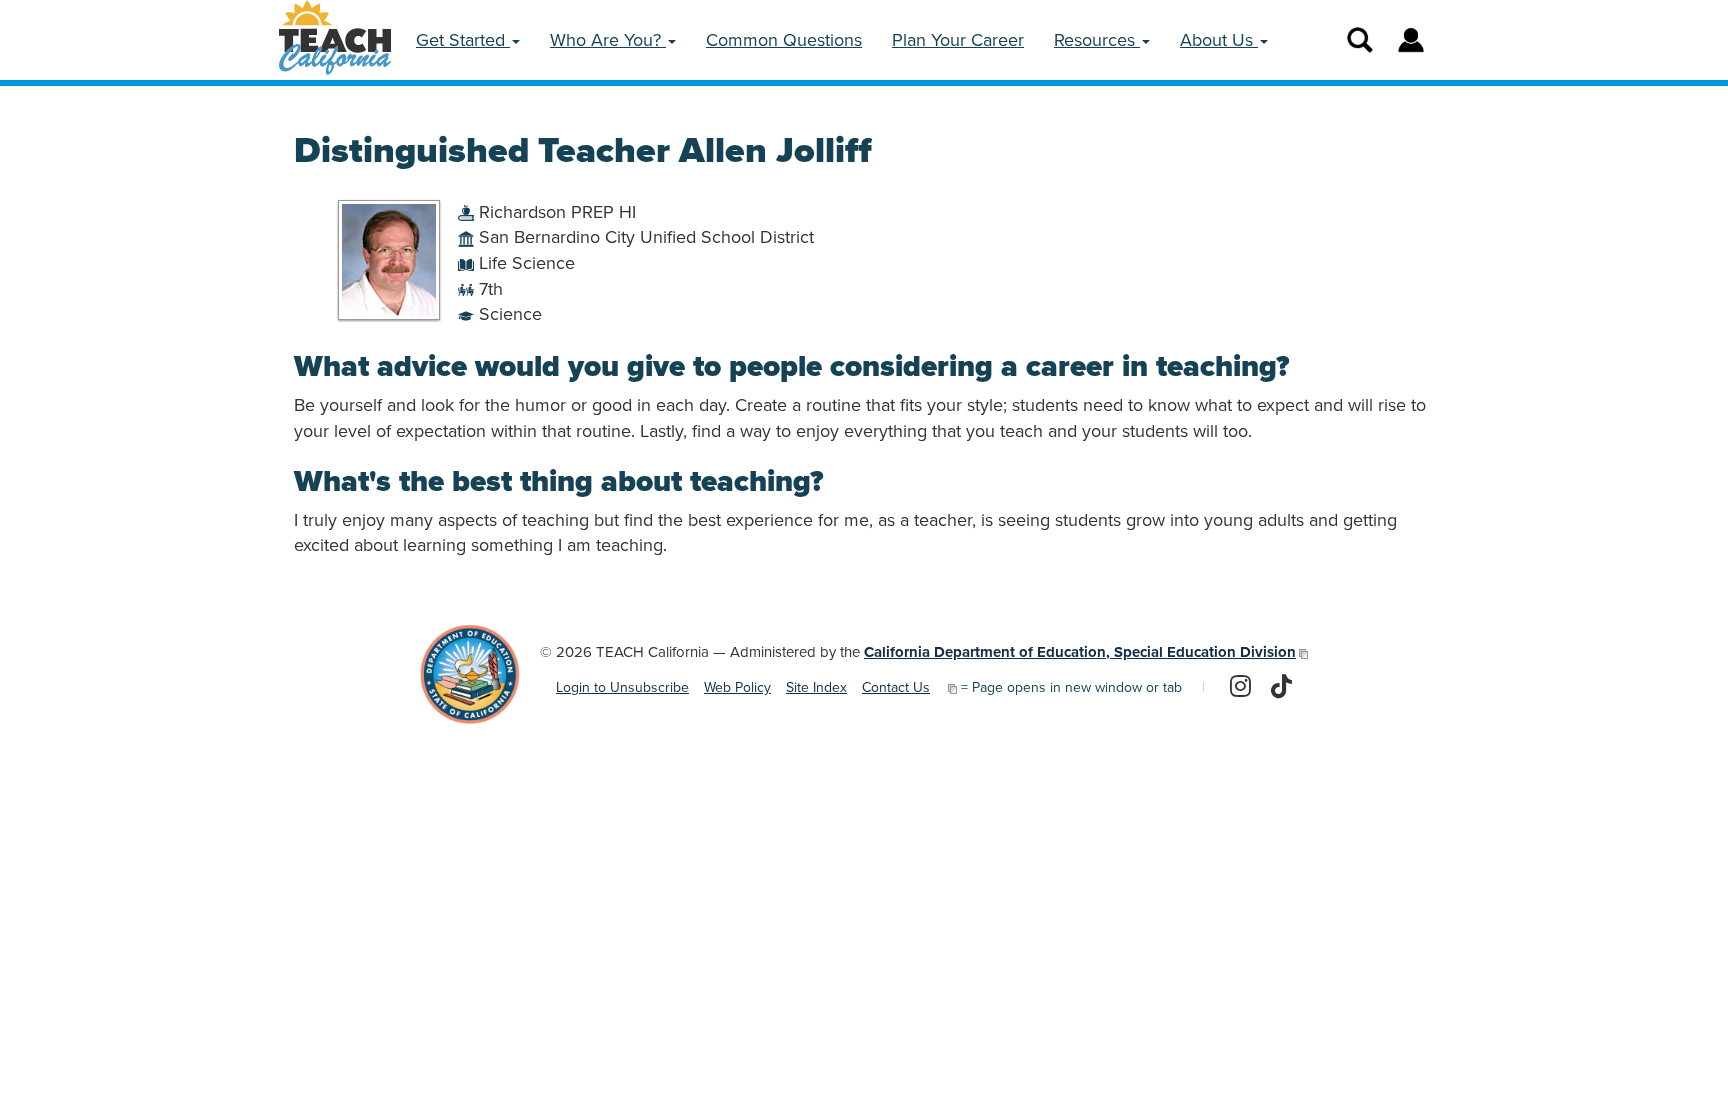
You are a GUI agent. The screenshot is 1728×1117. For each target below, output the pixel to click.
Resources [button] (1097, 40)
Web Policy (737, 687)
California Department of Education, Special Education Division (1080, 652)
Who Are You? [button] (608, 40)
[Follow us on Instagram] (1240, 688)
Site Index (816, 687)
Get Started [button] (463, 40)
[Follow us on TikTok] (1281, 688)
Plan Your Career (958, 40)
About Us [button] (1219, 40)
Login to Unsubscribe (622, 687)
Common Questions (784, 40)
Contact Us (896, 687)
